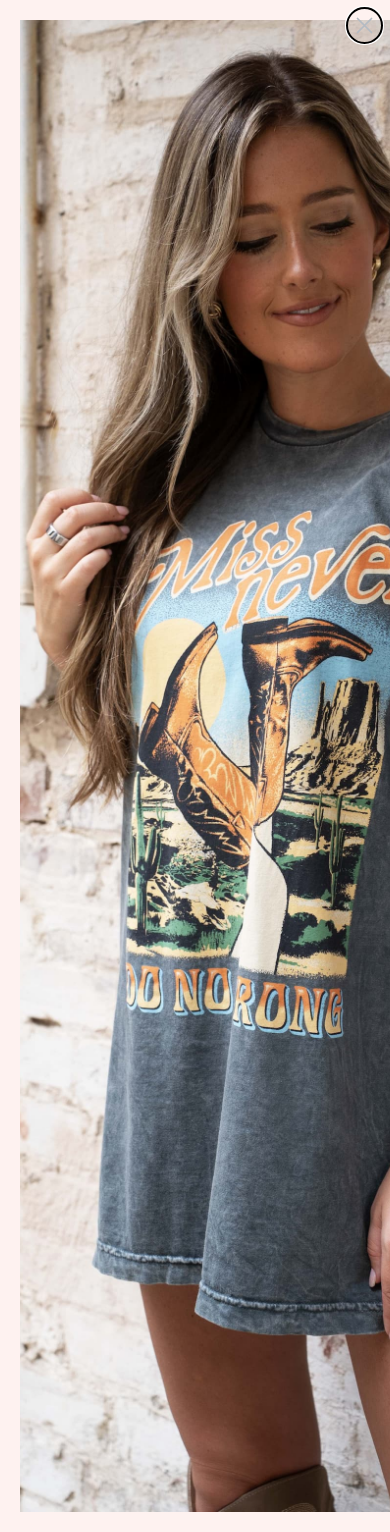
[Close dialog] (364, 25)
